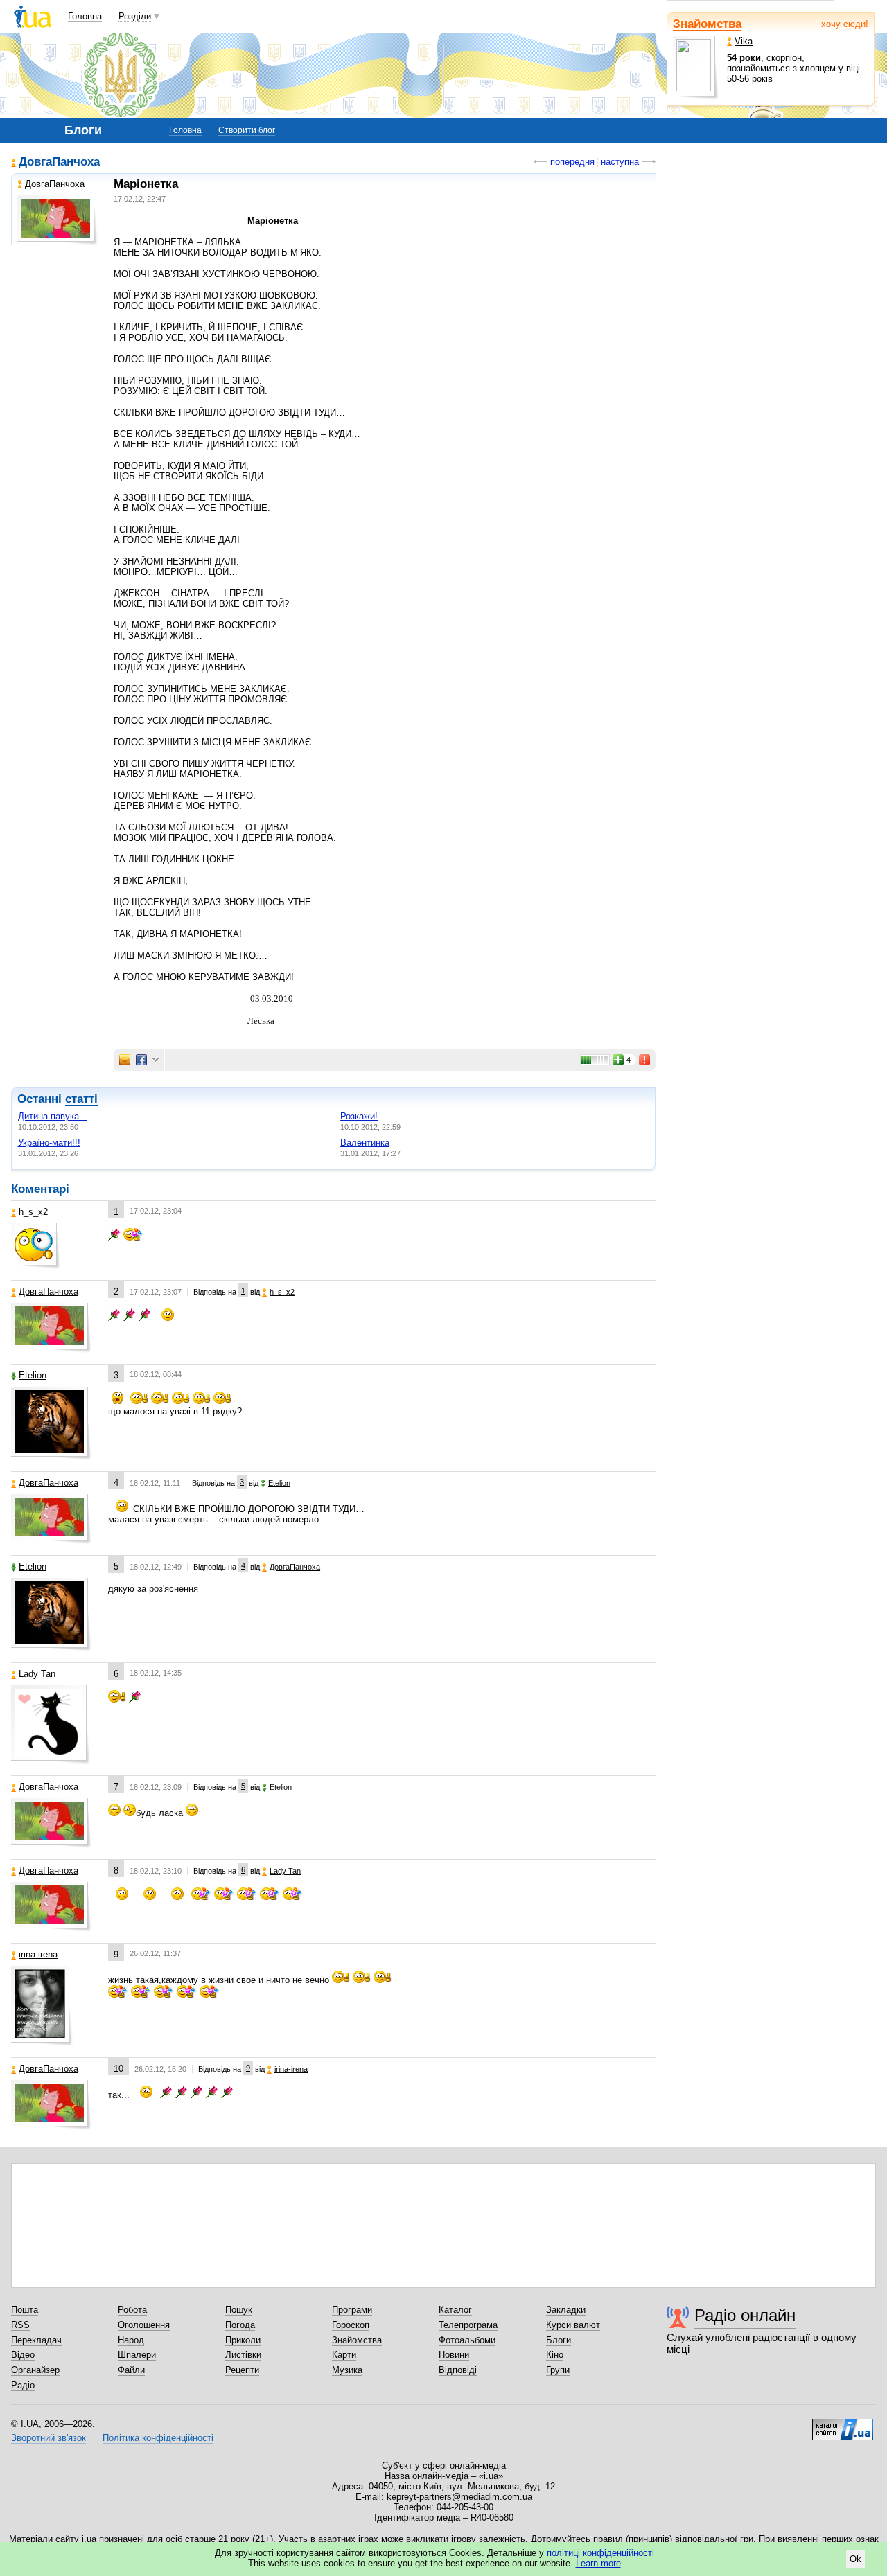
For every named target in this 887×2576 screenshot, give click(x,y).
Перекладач (36, 2340)
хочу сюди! (845, 24)
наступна (620, 162)
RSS (20, 2325)
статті (81, 1099)
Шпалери (137, 2355)
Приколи (243, 2340)
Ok (855, 2559)
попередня (572, 162)
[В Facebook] (141, 1060)
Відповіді (458, 2370)
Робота (132, 2310)
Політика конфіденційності (158, 2438)
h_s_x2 (33, 1212)
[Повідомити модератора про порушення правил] (645, 1060)
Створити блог (247, 130)
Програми (352, 2310)
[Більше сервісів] (156, 1060)
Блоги (559, 2340)
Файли (131, 2370)
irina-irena (38, 1954)
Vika (744, 41)
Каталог (455, 2310)
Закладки (566, 2310)
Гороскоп (351, 2325)
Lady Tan (37, 1674)
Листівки (243, 2355)
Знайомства (707, 24)
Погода (240, 2325)
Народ (131, 2340)
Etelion (33, 1375)
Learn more (598, 2563)
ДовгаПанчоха (59, 162)
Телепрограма (468, 2325)
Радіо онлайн (745, 2315)
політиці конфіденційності (600, 2553)
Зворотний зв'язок (49, 2438)
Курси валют (573, 2325)
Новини (454, 2355)
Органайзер (35, 2370)
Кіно (555, 2355)
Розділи (135, 16)
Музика (347, 2370)
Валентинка (365, 1143)
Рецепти (242, 2370)
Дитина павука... (53, 1116)
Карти (344, 2355)
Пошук (239, 2310)
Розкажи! (359, 1116)
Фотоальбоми (467, 2340)
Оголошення (144, 2325)
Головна (85, 16)
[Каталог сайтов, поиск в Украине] (843, 2424)
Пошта (25, 2310)
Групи (558, 2370)
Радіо (23, 2385)
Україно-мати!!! (49, 1143)
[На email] (125, 1060)
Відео (23, 2355)
